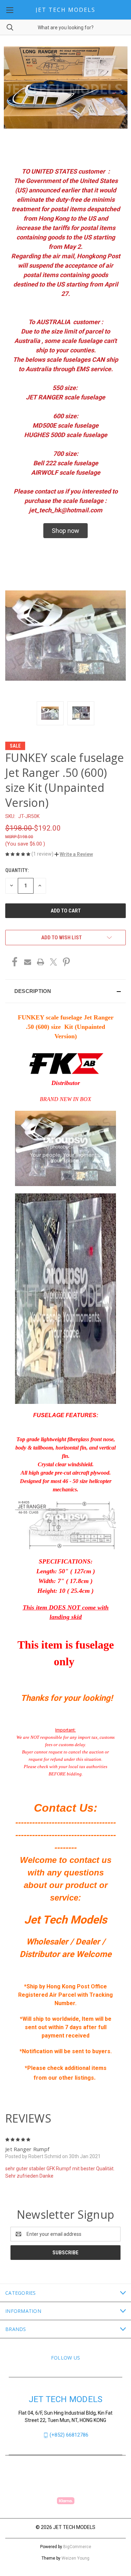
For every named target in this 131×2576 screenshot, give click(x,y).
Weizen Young (75, 2558)
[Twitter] (53, 962)
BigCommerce (77, 2547)
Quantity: (17, 870)
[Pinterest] (66, 962)
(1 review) (43, 854)
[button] (65, 531)
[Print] (41, 962)
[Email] (28, 962)
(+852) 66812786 (69, 2435)
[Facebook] (15, 962)
